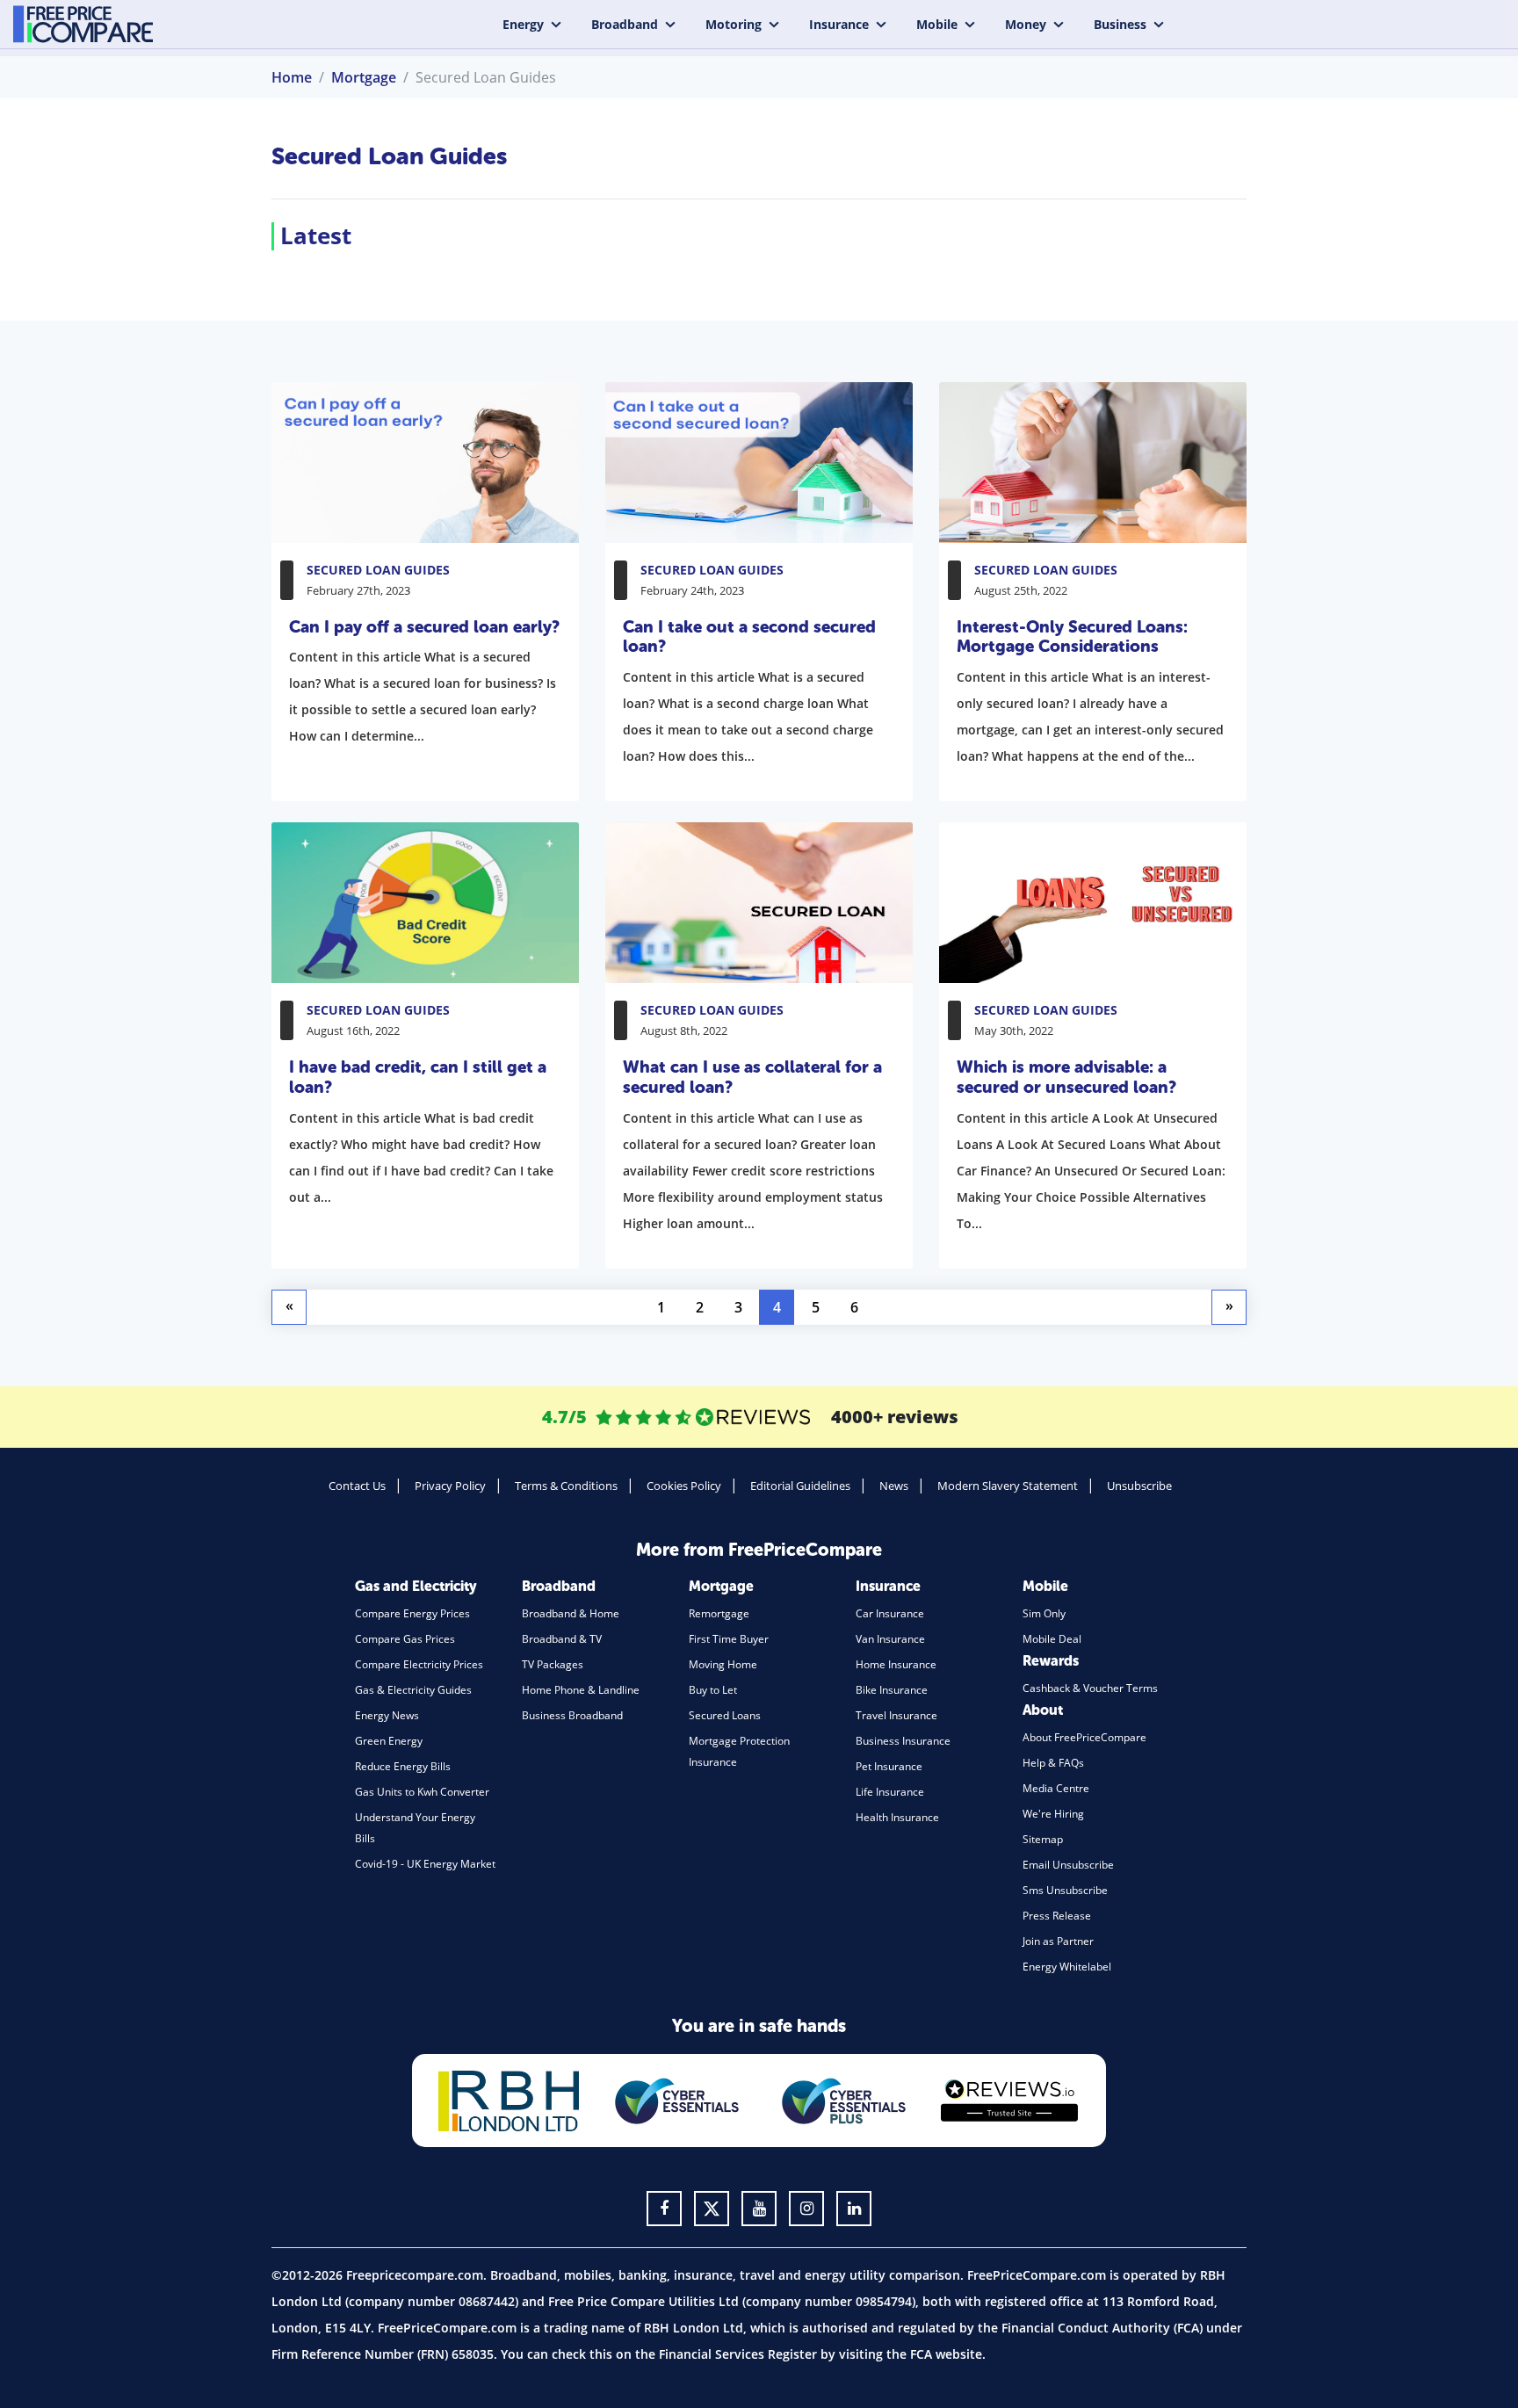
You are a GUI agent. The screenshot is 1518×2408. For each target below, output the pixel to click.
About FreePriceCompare (1084, 1737)
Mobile (937, 24)
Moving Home (723, 1664)
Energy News (387, 1715)
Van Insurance (890, 1639)
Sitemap (1043, 1839)
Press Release (1057, 1916)
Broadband (625, 24)
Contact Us (357, 1486)
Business (1120, 24)
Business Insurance (903, 1741)
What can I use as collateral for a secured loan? (752, 1077)
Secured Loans (725, 1715)
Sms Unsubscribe (1065, 1890)
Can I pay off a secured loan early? (424, 627)
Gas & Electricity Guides (413, 1690)
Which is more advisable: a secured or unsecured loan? (1066, 1077)
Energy (523, 24)
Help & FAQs (1053, 1763)
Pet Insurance (889, 1766)
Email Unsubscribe (1068, 1865)
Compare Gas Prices (405, 1639)
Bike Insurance (892, 1690)
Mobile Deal (1052, 1639)
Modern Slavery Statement (1008, 1486)
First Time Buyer (729, 1639)
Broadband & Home (571, 1613)
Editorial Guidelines (800, 1486)
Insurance (839, 24)
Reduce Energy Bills (403, 1766)
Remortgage (719, 1613)
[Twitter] (712, 2209)
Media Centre (1056, 1788)
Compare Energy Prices (412, 1613)
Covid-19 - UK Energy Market (425, 1864)
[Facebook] (664, 2209)
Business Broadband (572, 1715)
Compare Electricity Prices (419, 1664)
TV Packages (553, 1664)
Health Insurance (897, 1817)
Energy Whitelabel (1067, 1967)
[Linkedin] (854, 2209)
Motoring (734, 24)
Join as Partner (1058, 1941)
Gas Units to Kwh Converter (422, 1792)
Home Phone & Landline (581, 1690)
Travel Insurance (896, 1715)
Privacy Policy (450, 1486)
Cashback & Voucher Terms (1090, 1688)
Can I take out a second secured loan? (749, 637)
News (894, 1486)
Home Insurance (896, 1664)
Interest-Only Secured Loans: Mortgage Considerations (1072, 637)
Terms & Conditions (566, 1486)
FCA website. (948, 2354)
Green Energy (389, 1741)
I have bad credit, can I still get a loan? (418, 1077)
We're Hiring (1053, 1814)
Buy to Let (713, 1690)
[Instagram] (806, 2209)
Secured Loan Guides (378, 570)
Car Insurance (890, 1613)
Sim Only (1044, 1613)
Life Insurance (890, 1792)
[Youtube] (759, 2209)
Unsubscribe (1139, 1486)
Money (1026, 24)
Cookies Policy (684, 1486)
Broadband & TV (562, 1639)
